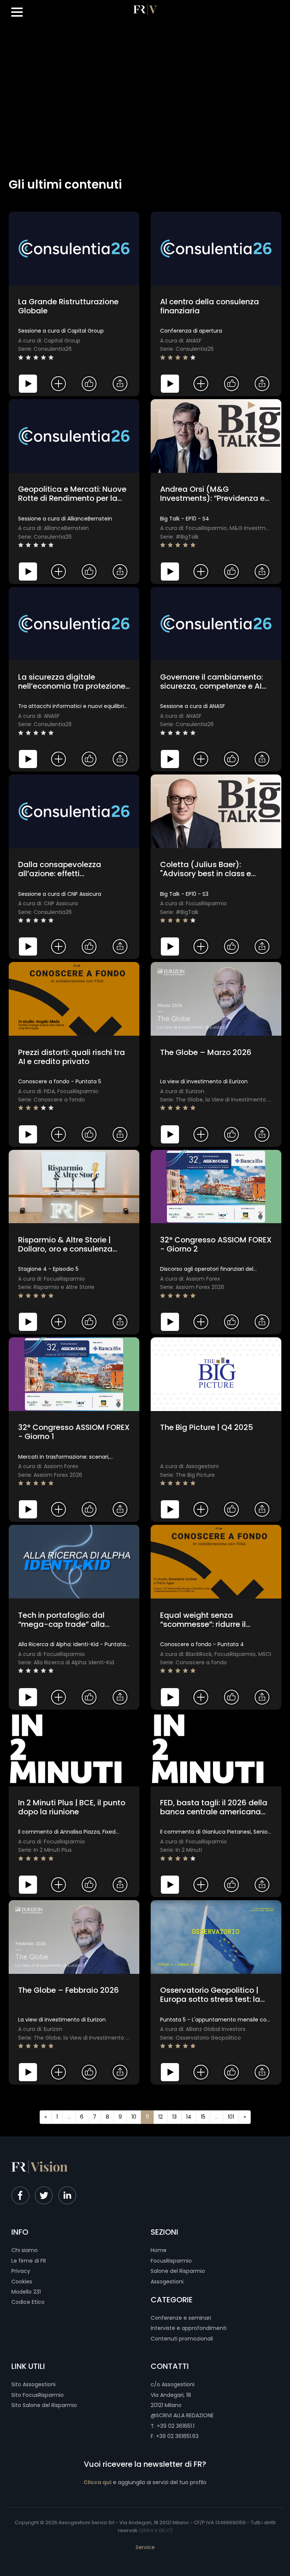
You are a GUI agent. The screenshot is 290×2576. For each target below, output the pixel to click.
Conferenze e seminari (181, 2318)
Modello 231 (26, 2292)
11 (147, 2117)
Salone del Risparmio (178, 2271)
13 (174, 2117)
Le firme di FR (29, 2261)
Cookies (22, 2282)
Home (159, 2250)
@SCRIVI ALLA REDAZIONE (182, 2415)
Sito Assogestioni (33, 2384)
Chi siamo (25, 2250)
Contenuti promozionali (182, 2339)
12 (160, 2117)
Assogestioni (167, 2282)
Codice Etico (28, 2302)
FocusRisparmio (171, 2261)
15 (203, 2117)
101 (231, 2117)
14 (189, 2117)
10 (134, 2117)
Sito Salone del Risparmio (44, 2405)
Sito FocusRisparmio (38, 2395)
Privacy (21, 2271)
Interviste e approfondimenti (189, 2328)
